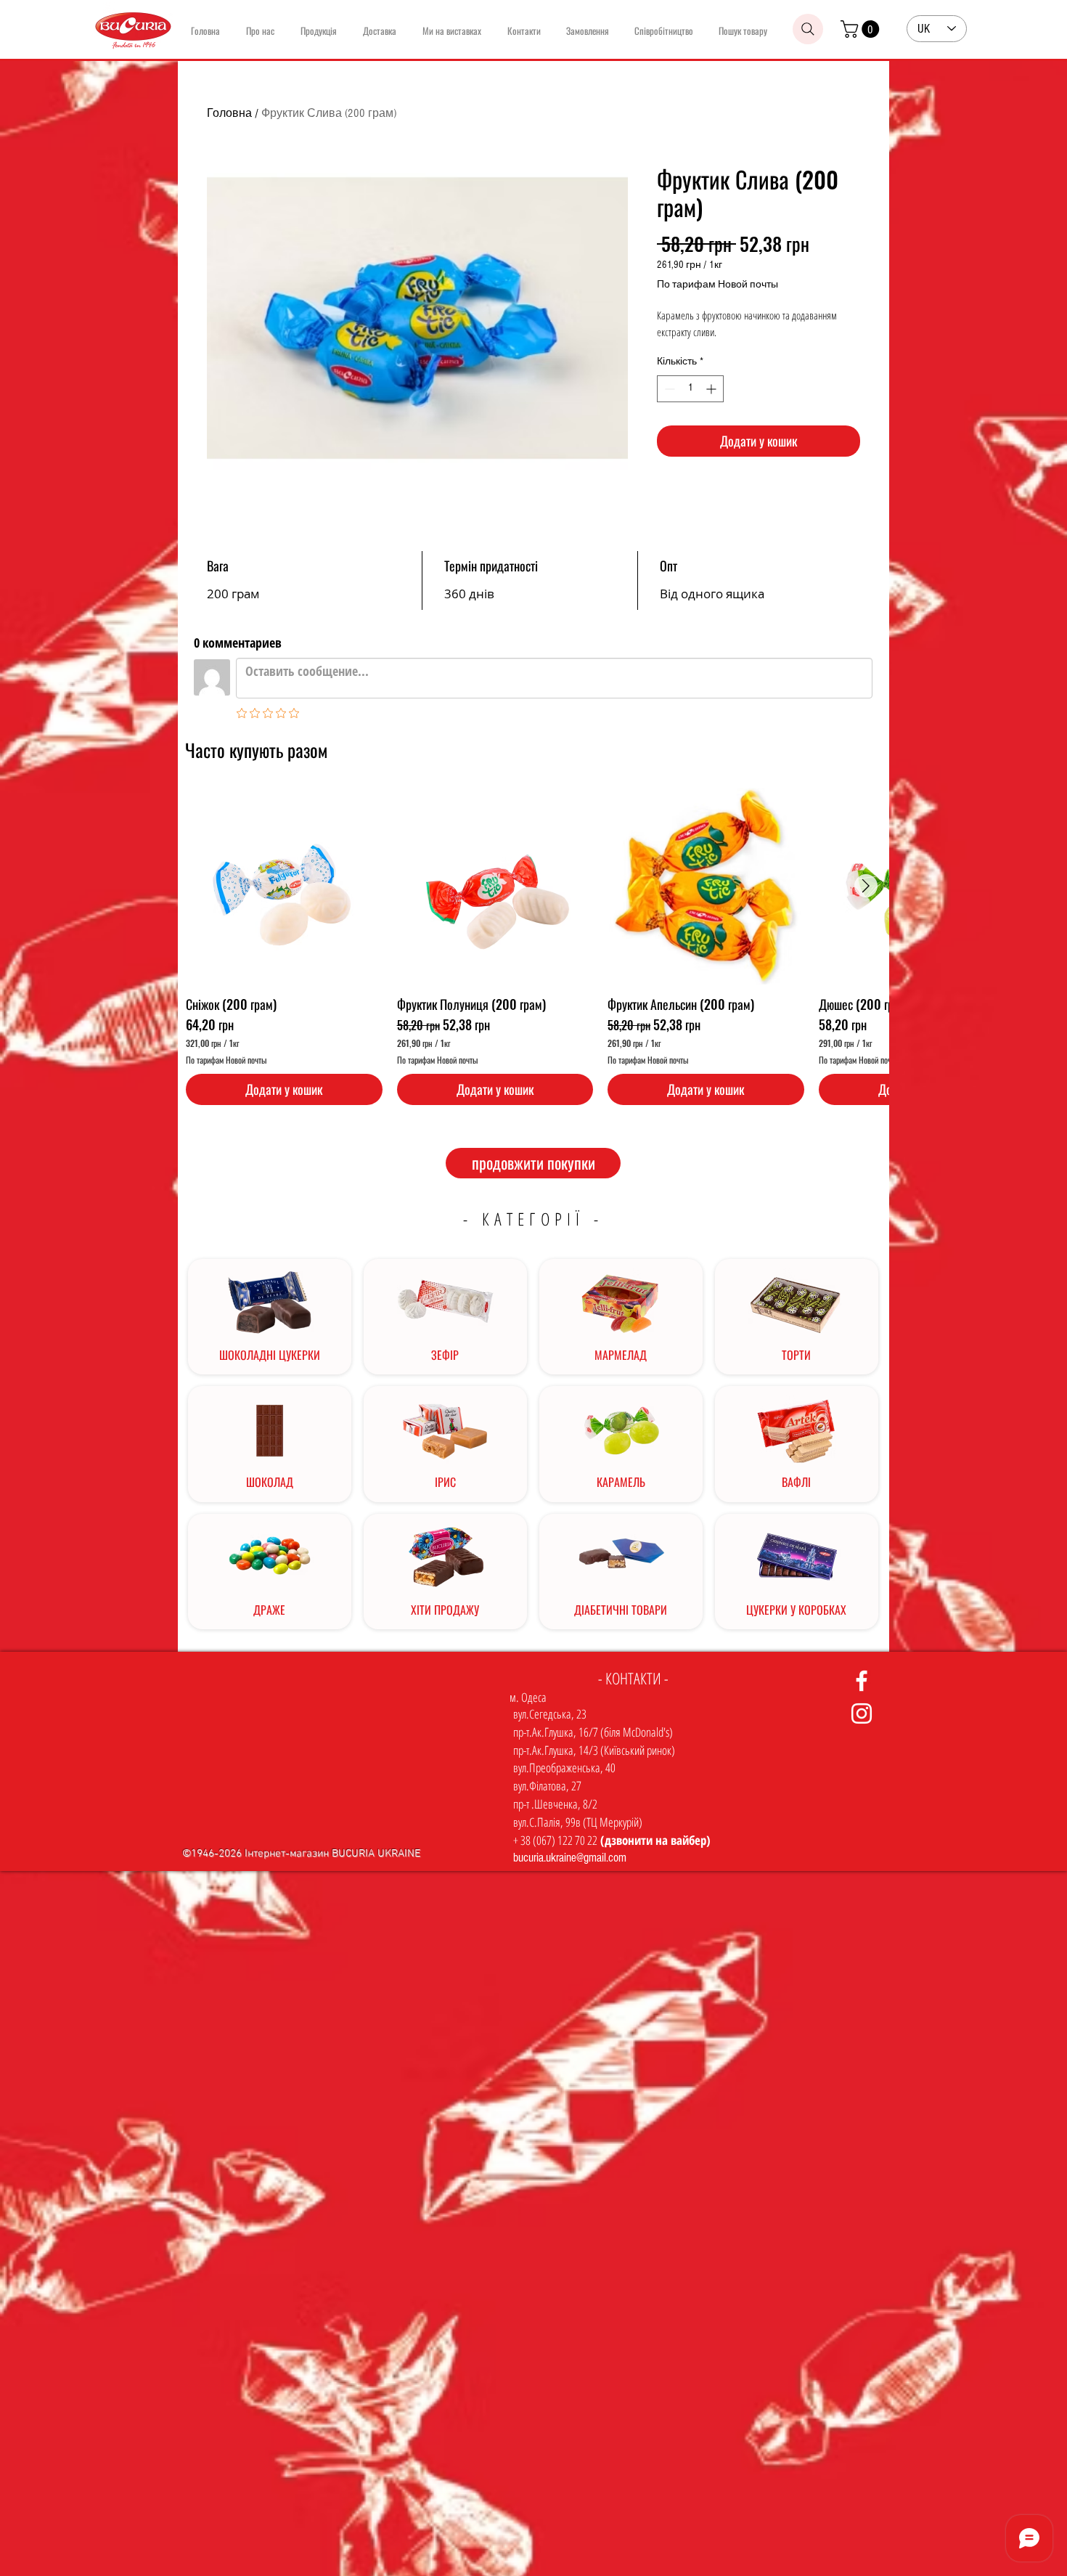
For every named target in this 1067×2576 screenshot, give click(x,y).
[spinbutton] (690, 389)
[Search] (808, 29)
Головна (229, 113)
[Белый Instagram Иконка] (862, 1713)
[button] (862, 29)
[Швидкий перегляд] (284, 886)
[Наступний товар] (866, 886)
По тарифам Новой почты (718, 285)
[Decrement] (668, 389)
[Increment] (712, 389)
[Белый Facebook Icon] (862, 1681)
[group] (537, 946)
